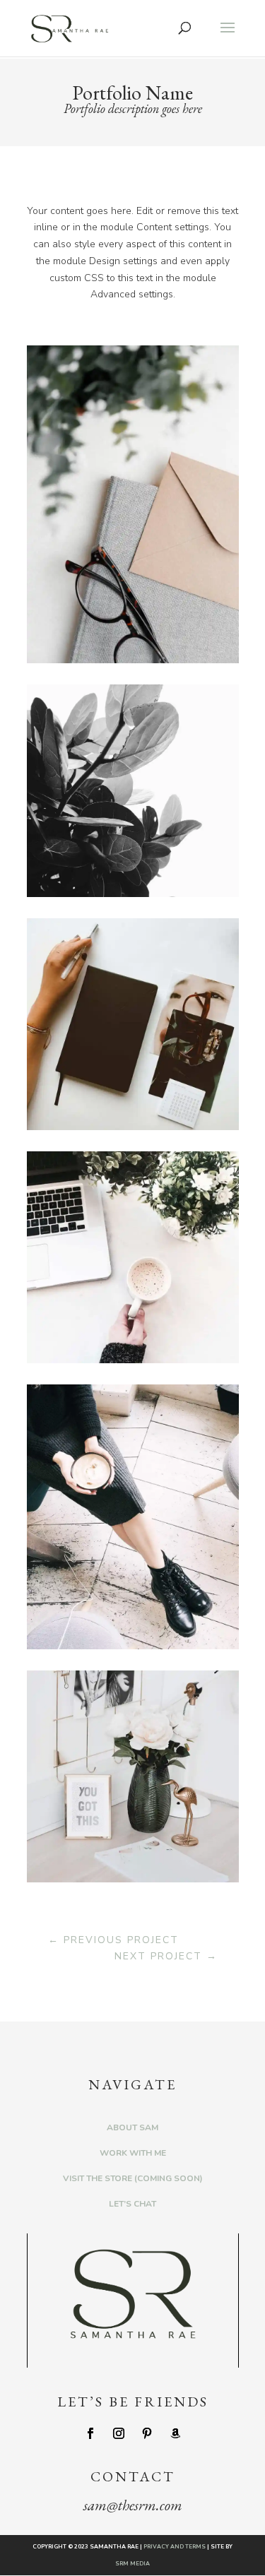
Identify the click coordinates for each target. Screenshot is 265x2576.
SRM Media (132, 2564)
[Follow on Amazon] (175, 2433)
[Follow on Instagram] (119, 2433)
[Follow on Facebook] (90, 2433)
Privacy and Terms (175, 2547)
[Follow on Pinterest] (147, 2433)
